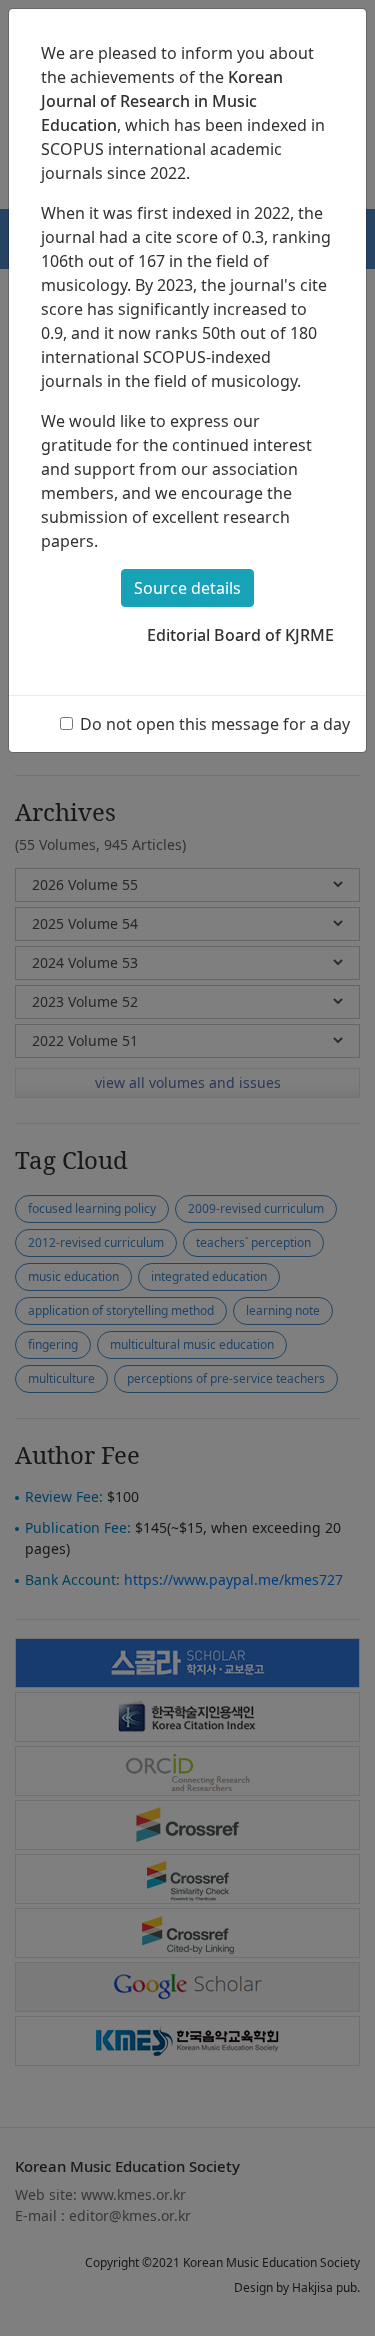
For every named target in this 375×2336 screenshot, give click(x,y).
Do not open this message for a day (215, 724)
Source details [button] (187, 588)
